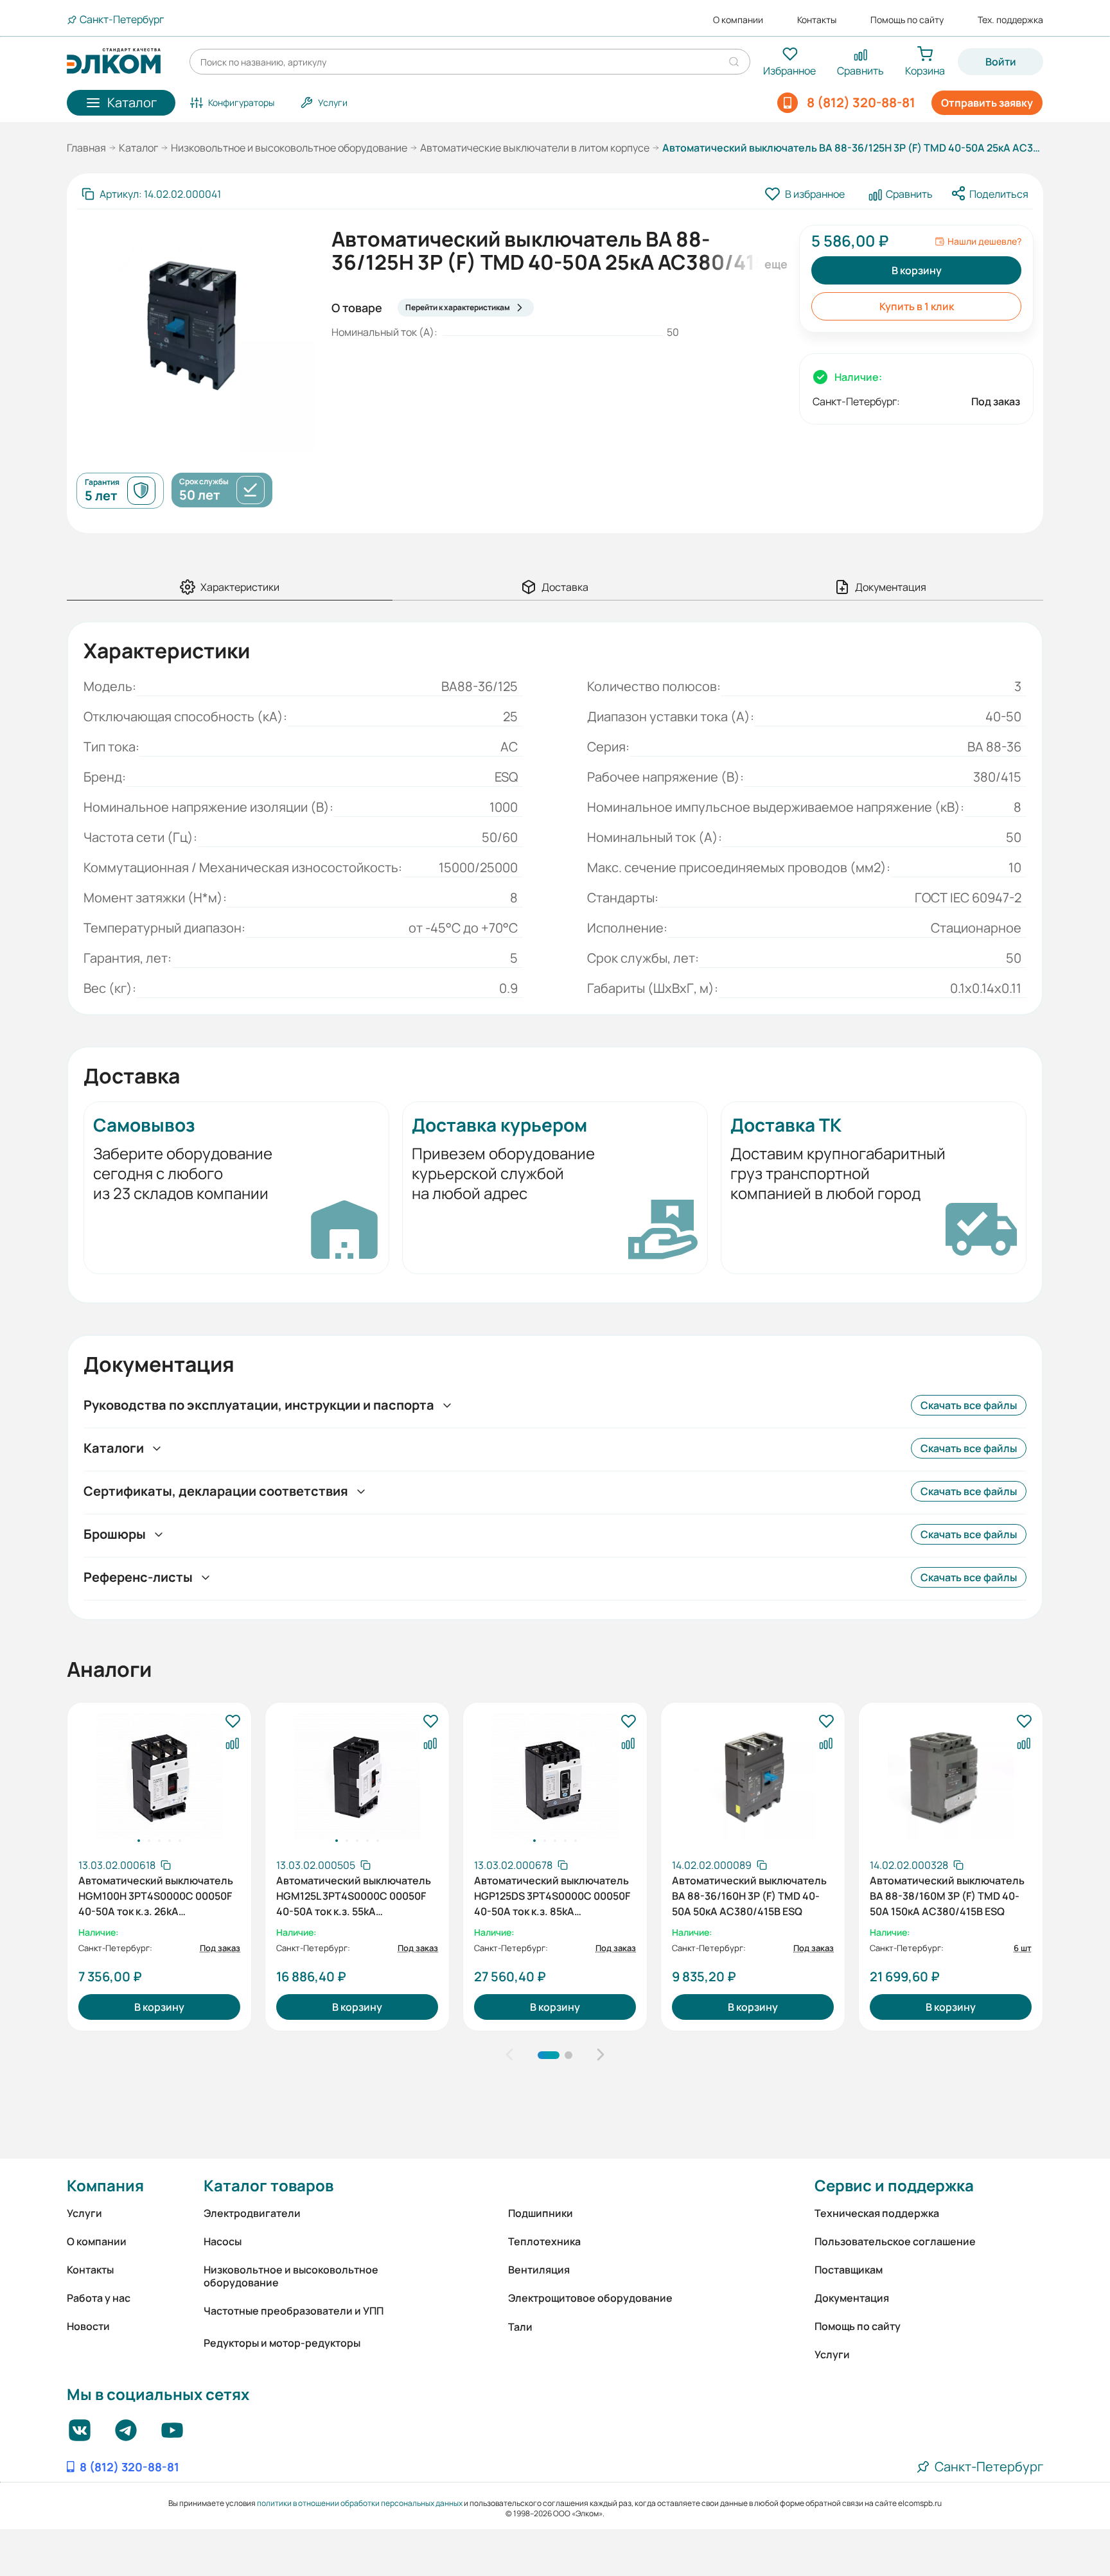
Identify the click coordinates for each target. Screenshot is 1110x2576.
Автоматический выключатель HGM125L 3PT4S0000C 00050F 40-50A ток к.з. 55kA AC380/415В (354, 1895)
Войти (1001, 62)
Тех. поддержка (1010, 20)
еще (774, 264)
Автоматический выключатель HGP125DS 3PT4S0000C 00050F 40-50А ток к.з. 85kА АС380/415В (552, 1895)
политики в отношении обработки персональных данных (360, 2503)
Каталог (138, 148)
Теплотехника (544, 2241)
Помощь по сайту (907, 20)
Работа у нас (99, 2298)
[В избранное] (233, 1722)
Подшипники (541, 2213)
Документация (852, 2298)
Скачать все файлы (969, 1405)
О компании (738, 20)
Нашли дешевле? (984, 241)
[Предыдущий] (509, 2055)
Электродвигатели (252, 2213)
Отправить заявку (987, 103)
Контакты (817, 20)
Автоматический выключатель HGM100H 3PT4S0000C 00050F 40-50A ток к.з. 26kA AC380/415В (156, 1895)
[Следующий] (601, 2055)
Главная (86, 148)
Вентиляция (539, 2270)
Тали (520, 2327)
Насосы (223, 2241)
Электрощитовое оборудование (590, 2298)
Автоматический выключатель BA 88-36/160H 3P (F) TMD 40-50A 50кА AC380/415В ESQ (749, 1895)
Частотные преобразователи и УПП (294, 2311)
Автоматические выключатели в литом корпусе (535, 148)
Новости (88, 2326)
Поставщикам (849, 2270)
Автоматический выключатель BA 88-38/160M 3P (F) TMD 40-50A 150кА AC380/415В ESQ (947, 1895)
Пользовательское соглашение (895, 2241)
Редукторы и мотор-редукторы (282, 2343)
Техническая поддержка (877, 2213)
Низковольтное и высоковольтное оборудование (289, 148)
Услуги (84, 2213)
